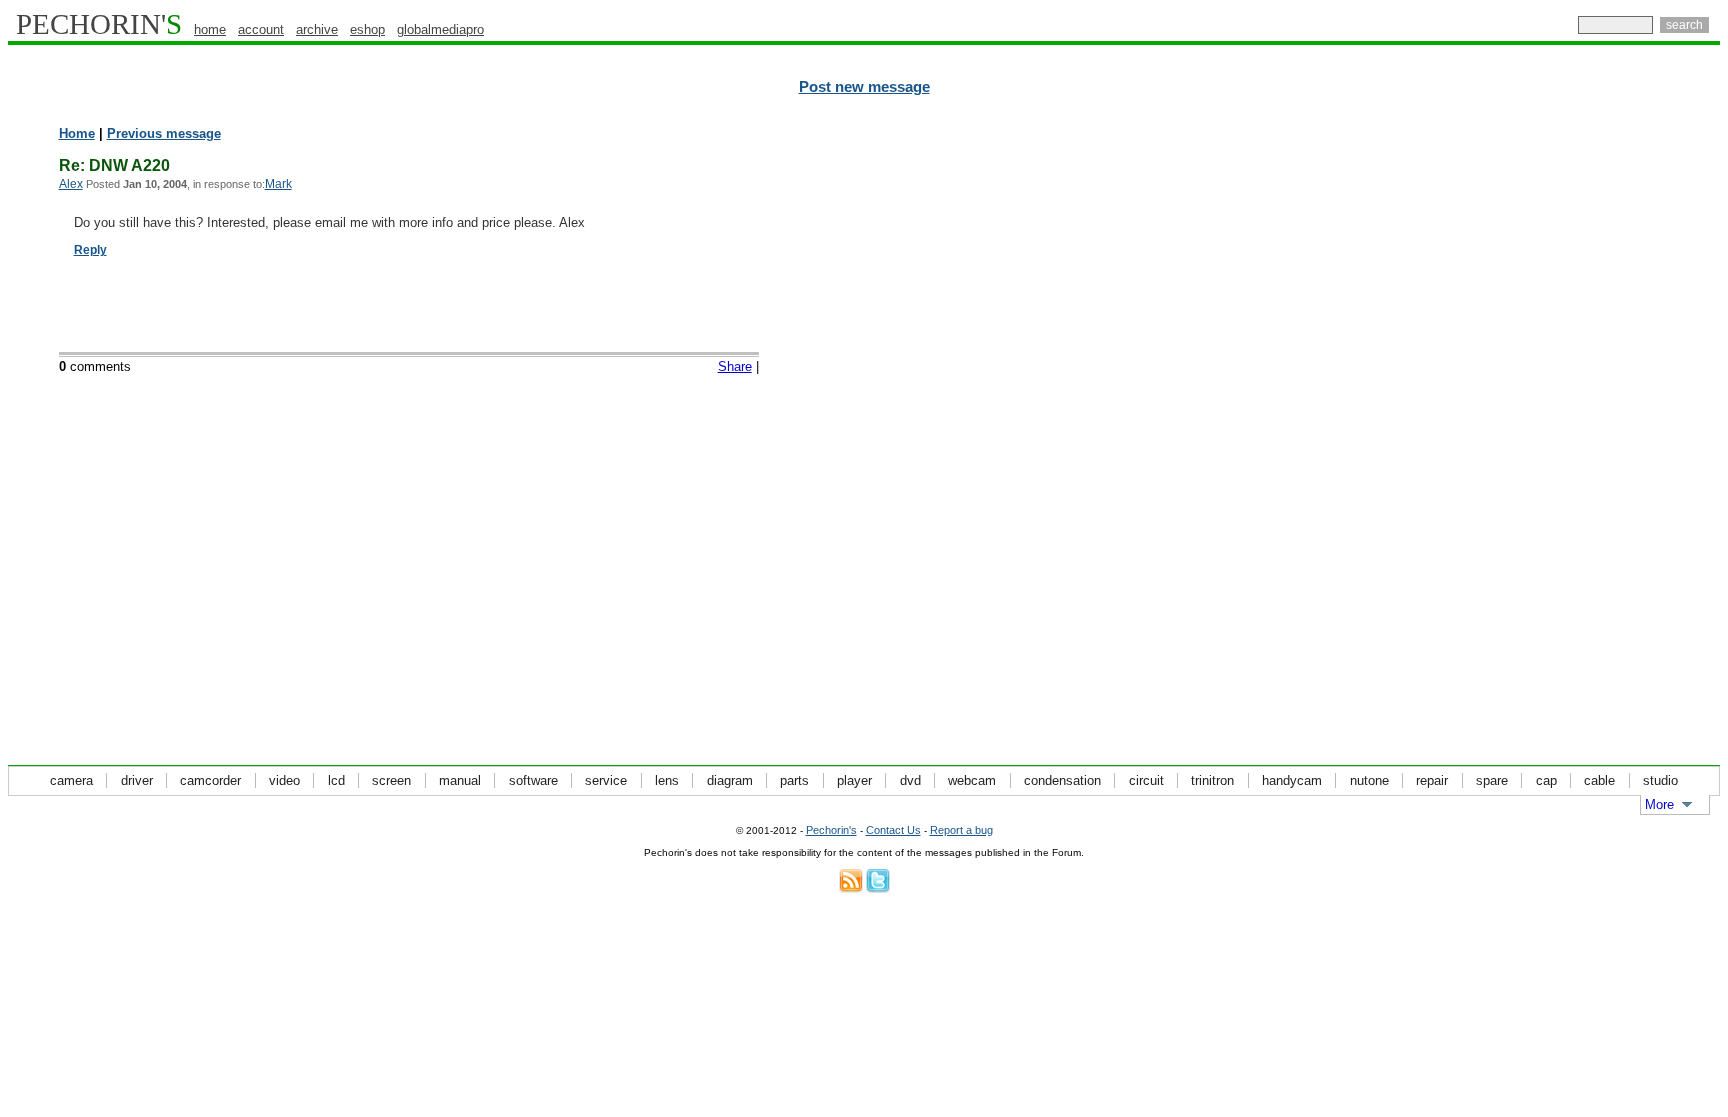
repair (1432, 780)
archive (317, 29)
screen (391, 780)
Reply (90, 250)
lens (667, 780)
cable (1599, 780)
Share (735, 366)
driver (137, 780)
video (284, 780)
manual (460, 780)
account (261, 29)
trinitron (1212, 780)
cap (1546, 780)
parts (794, 780)
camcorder (210, 780)
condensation (1062, 780)
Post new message (864, 87)
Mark (278, 184)
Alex (71, 184)
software (533, 780)
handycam (1292, 780)
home (210, 29)
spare (1492, 780)
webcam (972, 780)
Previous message (164, 133)
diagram (730, 780)
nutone (1369, 780)
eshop (367, 29)
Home (77, 133)
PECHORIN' (99, 24)
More (1659, 804)
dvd (910, 780)
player (854, 780)
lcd (336, 780)
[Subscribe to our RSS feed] (851, 888)
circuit (1146, 780)
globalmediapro (440, 29)
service (606, 780)
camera (71, 780)
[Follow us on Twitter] (878, 888)
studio (1660, 780)
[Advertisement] (1633, 430)
